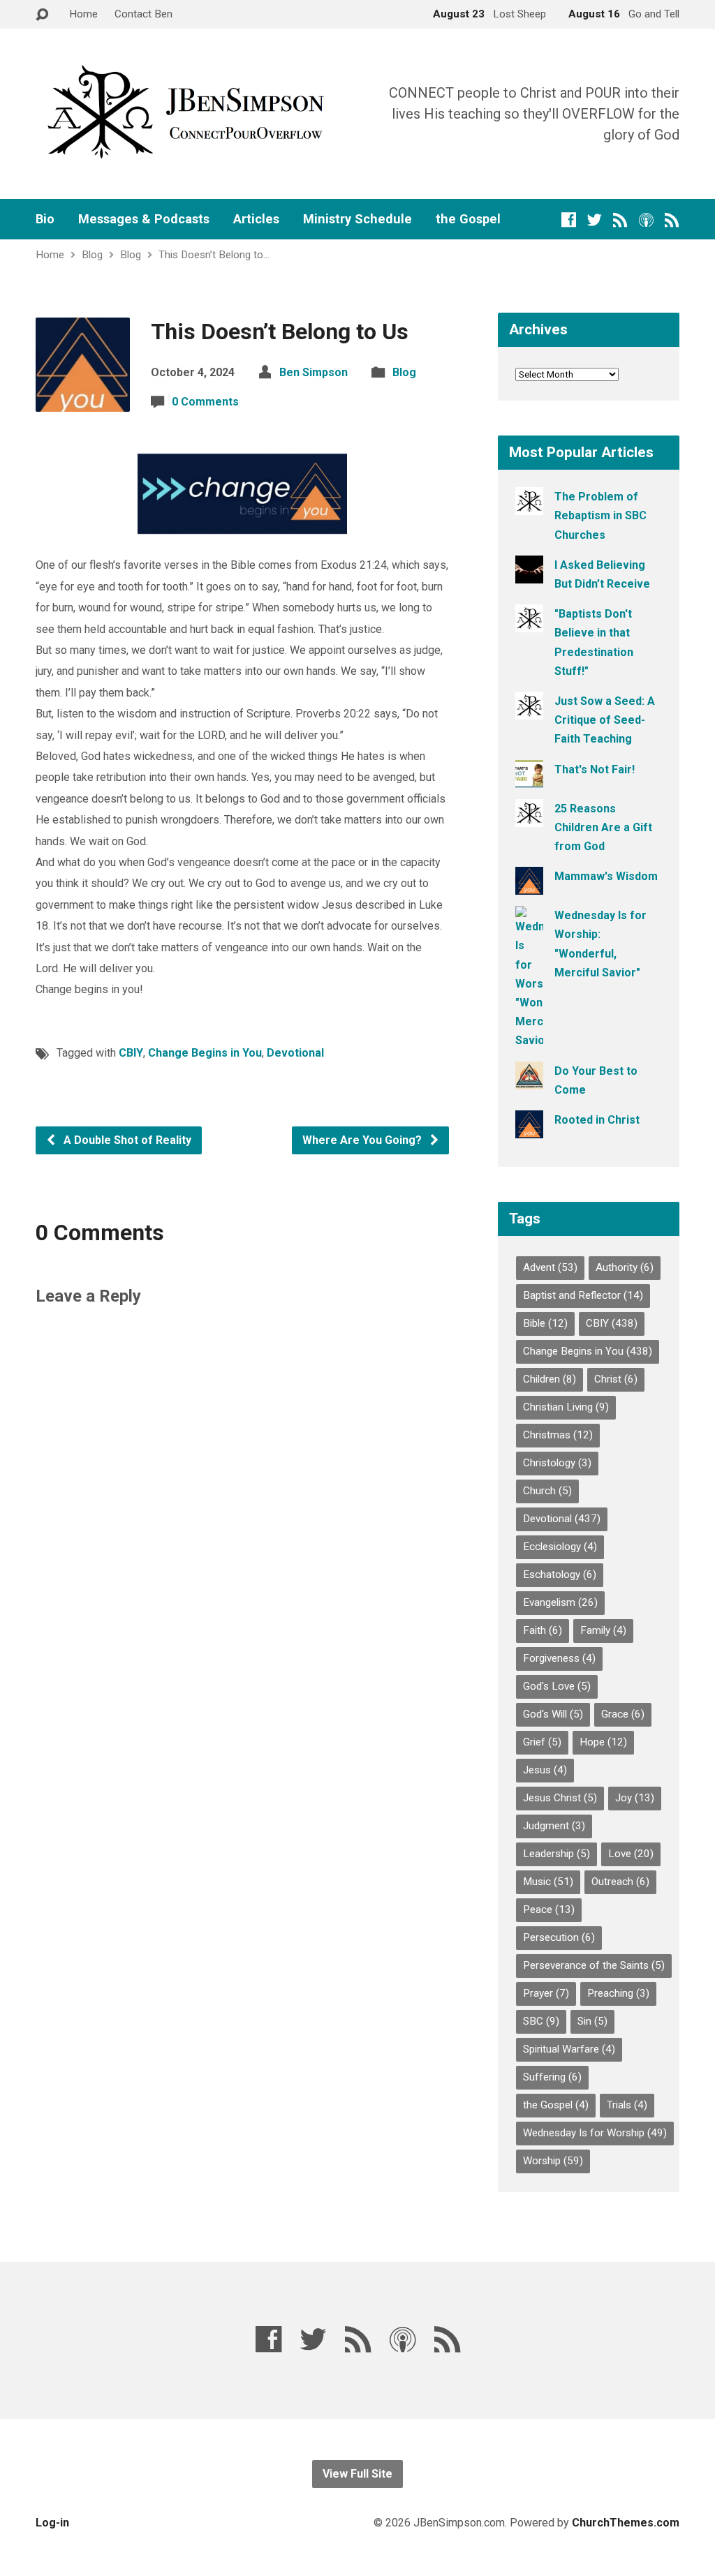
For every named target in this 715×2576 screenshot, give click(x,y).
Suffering (552, 2077)
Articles (256, 219)
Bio (45, 219)
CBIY (131, 1053)
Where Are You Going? (363, 1140)
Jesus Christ (560, 1798)
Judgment (554, 1826)
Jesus (545, 1770)
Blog (92, 255)
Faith (543, 1630)
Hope (603, 1742)
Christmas (558, 1435)
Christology (557, 1463)
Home (83, 14)
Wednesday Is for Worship (595, 2133)
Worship (553, 2161)
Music (548, 1882)
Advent (550, 1267)
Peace (549, 1909)
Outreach (620, 1882)
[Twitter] (595, 219)
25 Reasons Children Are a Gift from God (603, 827)
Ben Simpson (314, 372)
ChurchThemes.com (626, 2523)
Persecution (559, 1937)
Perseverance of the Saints (594, 1965)
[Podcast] (646, 219)
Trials (627, 2105)
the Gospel (468, 219)
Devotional (295, 1053)
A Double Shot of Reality (126, 1140)
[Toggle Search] (42, 15)
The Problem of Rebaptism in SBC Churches (600, 515)
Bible (545, 1323)
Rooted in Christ (597, 1120)
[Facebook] (569, 219)
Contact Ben (143, 14)
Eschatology (560, 1574)
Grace (623, 1714)
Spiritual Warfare (569, 2049)
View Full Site (357, 2474)
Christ (616, 1379)
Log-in (52, 2523)
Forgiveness (559, 1658)
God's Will (553, 1714)
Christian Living (566, 1407)
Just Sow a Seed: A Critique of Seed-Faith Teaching (605, 720)
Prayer (546, 1993)
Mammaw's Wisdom (606, 876)
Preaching (618, 1993)
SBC (541, 2021)
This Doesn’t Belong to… (214, 255)
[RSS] (620, 219)
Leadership (556, 1854)
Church (547, 1491)
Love (631, 1854)
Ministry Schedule (357, 219)
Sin (592, 2021)
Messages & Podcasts (144, 219)
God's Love (557, 1686)
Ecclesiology (560, 1547)
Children (550, 1379)
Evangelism (560, 1602)
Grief (542, 1742)
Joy (635, 1798)
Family (603, 1630)
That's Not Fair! (595, 769)
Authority (625, 1267)
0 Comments (205, 402)
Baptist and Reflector (583, 1295)
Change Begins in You (205, 1053)
